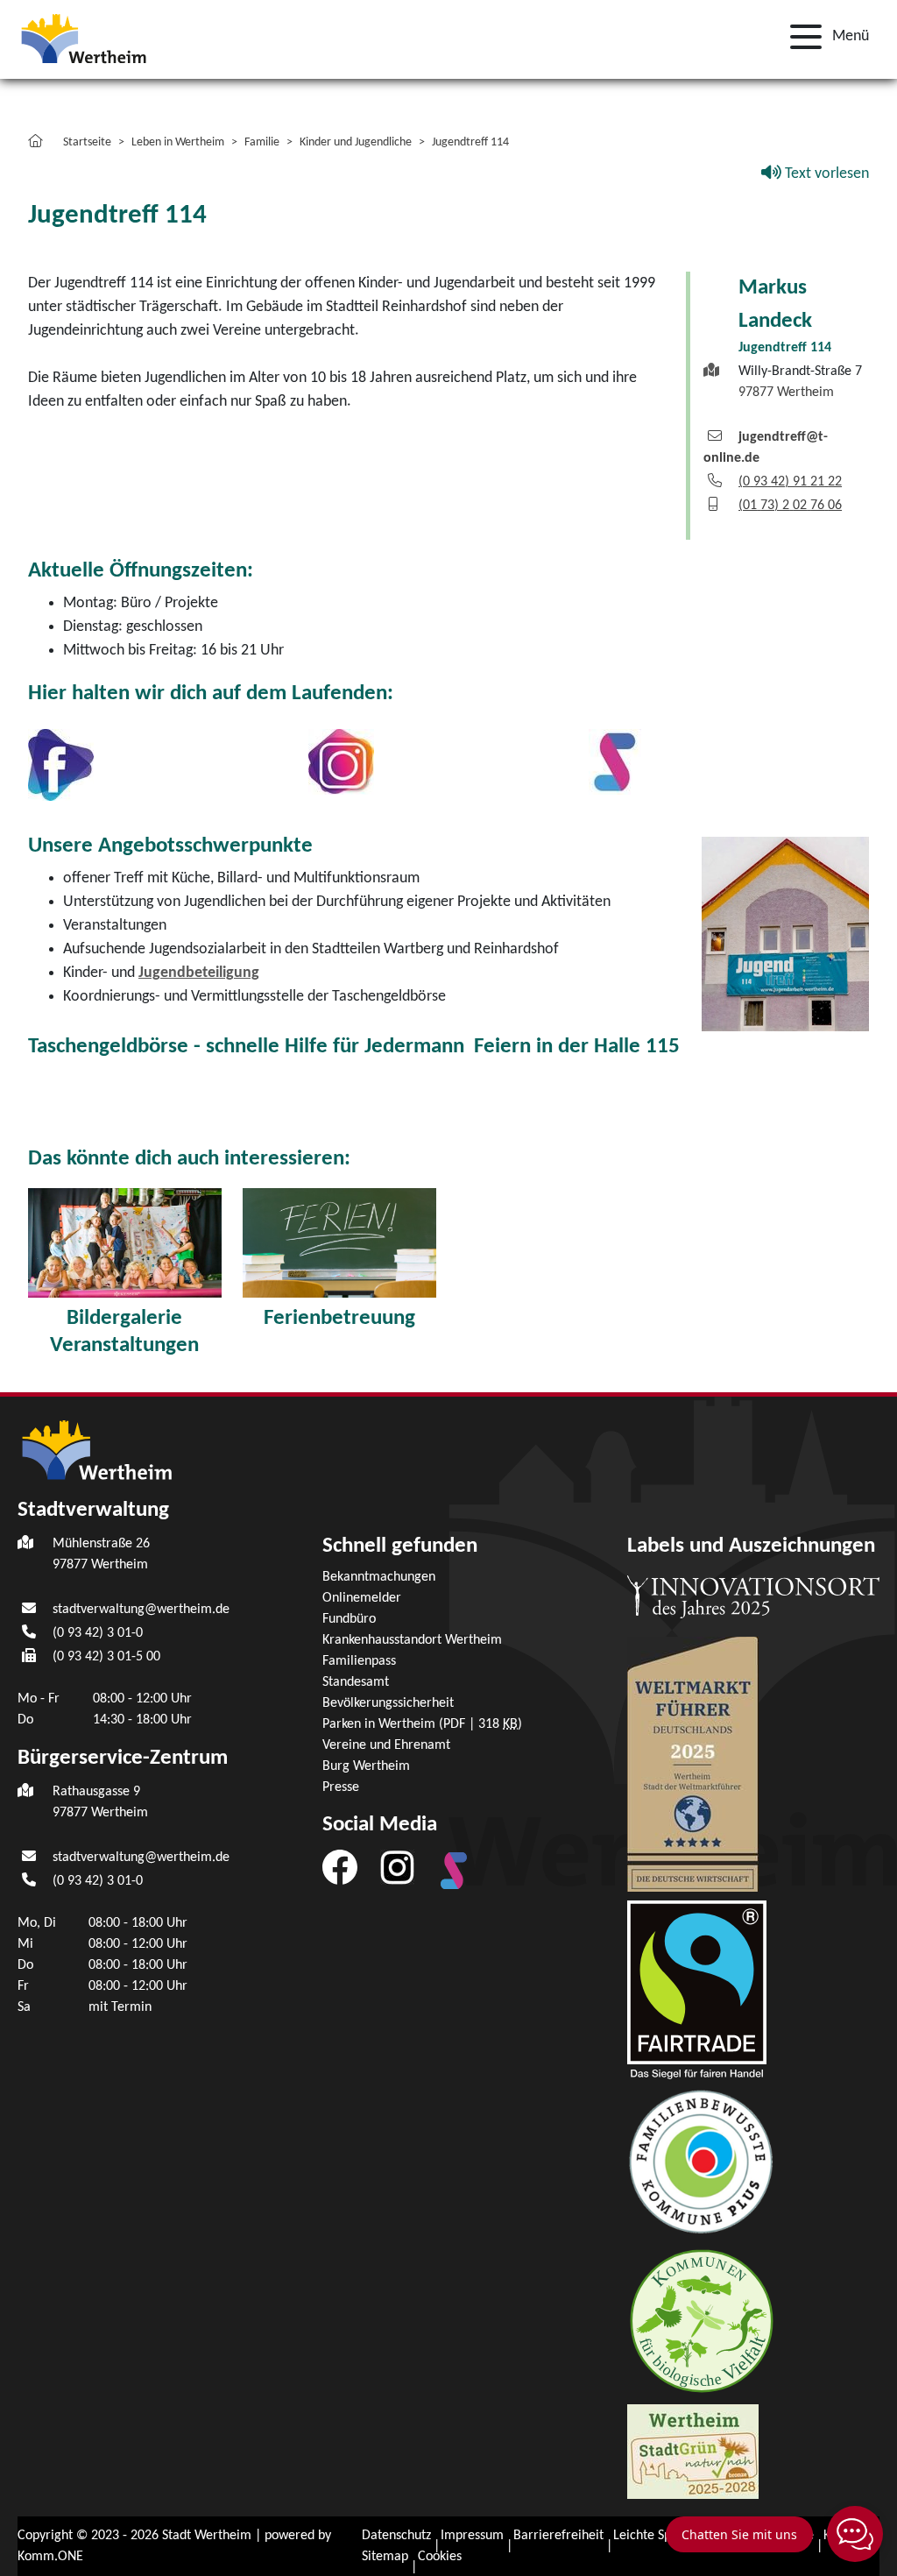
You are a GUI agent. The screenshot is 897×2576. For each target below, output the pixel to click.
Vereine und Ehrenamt (386, 1745)
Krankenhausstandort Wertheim (412, 1640)
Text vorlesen (825, 174)
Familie (262, 142)
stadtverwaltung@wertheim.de (141, 1610)
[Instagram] (397, 1867)
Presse (341, 1787)
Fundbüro (349, 1619)
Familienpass (359, 1661)
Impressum (472, 2536)
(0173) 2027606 (790, 506)
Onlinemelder (362, 1598)
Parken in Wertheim (422, 1724)
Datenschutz (396, 2536)
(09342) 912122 (790, 482)
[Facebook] (340, 1867)
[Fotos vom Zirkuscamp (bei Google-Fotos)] (125, 1243)
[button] (824, 37)
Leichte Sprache (658, 2536)
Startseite (87, 142)
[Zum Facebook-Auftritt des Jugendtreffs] (61, 765)
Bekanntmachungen (379, 1577)
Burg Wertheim (366, 1766)
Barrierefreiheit (558, 2536)
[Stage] (615, 762)
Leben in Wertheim (178, 142)
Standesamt (356, 1682)
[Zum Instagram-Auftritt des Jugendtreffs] (341, 762)
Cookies (440, 2557)
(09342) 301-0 (98, 1633)
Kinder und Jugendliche (356, 142)
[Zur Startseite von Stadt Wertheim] (99, 37)
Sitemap (385, 2557)
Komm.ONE (50, 2557)
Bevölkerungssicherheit (388, 1703)
